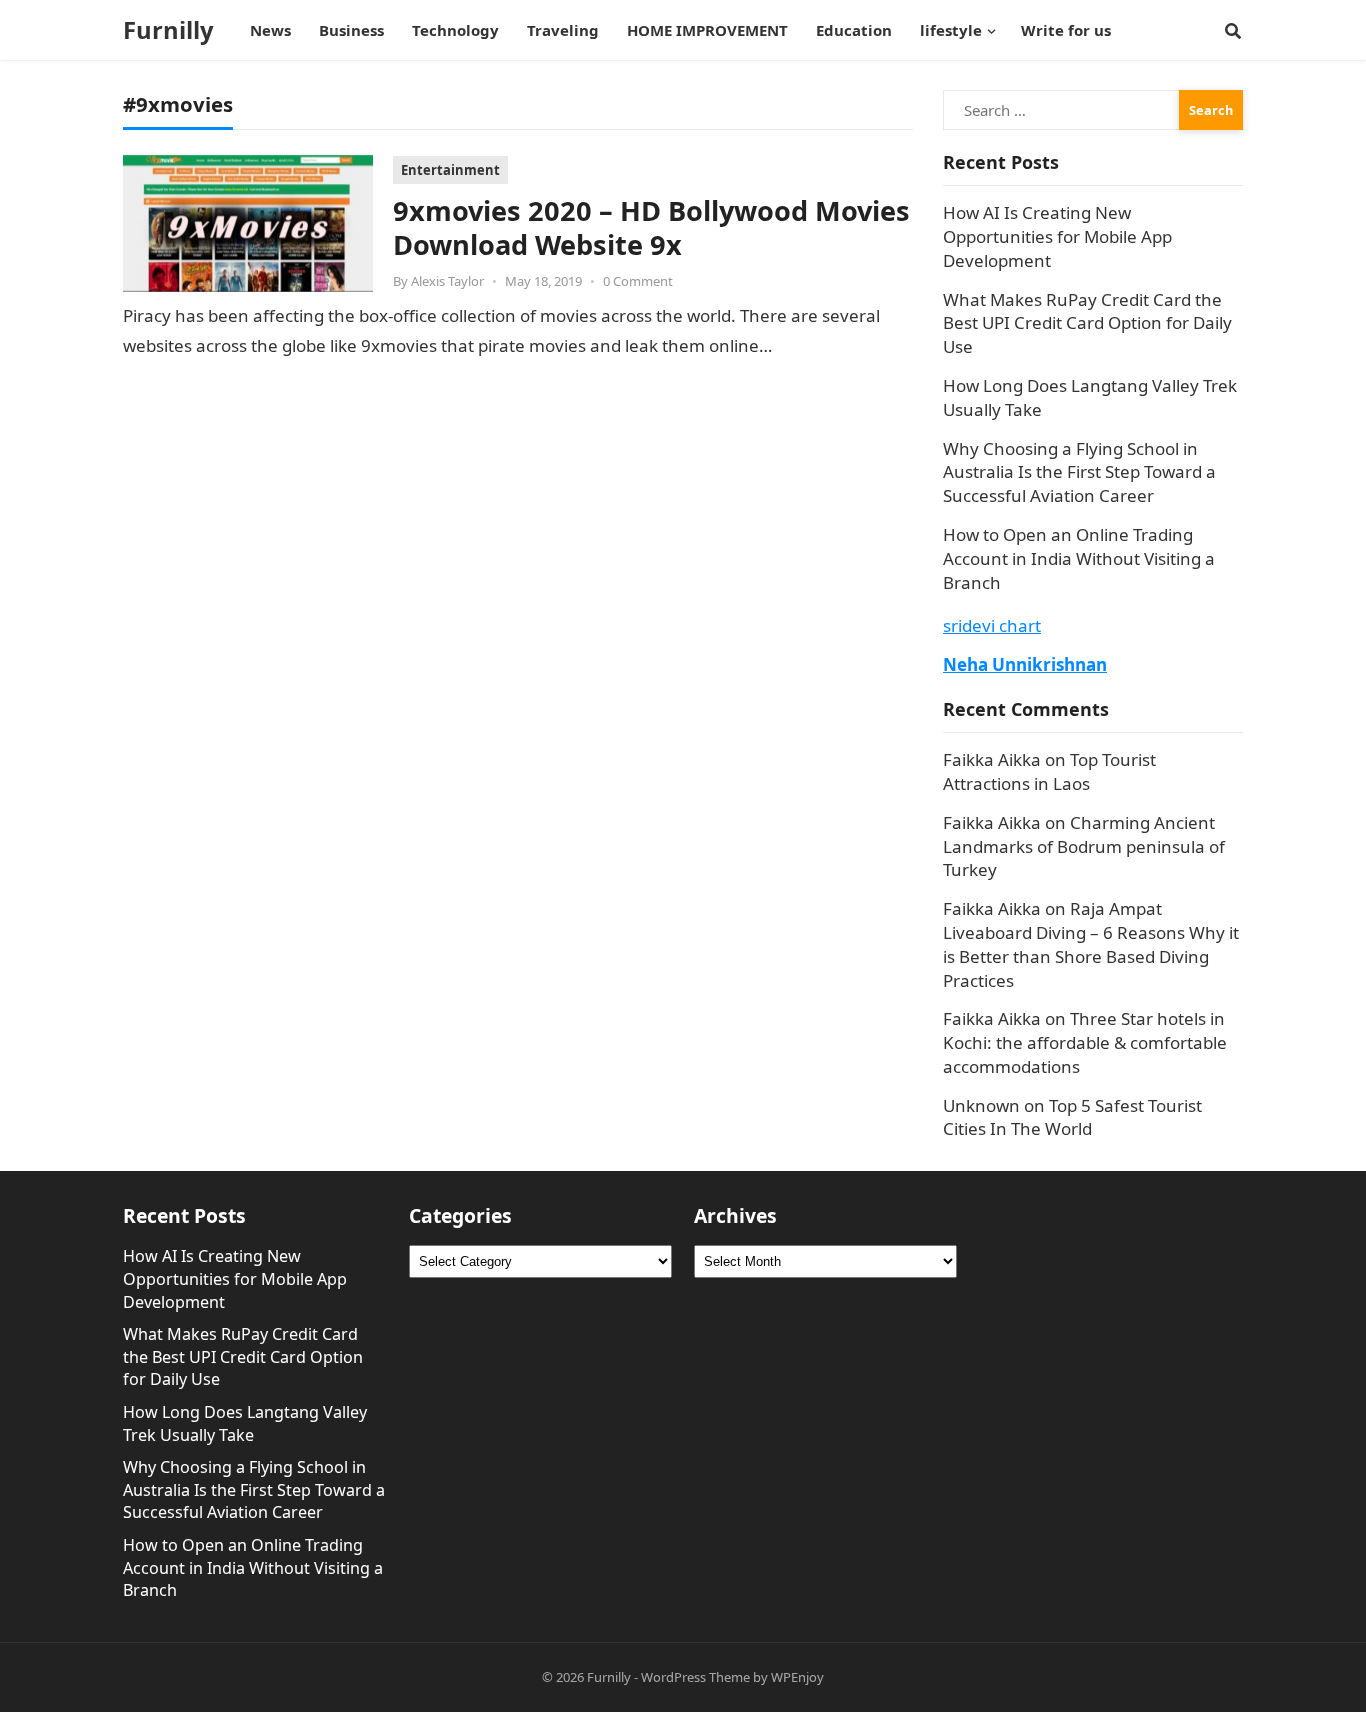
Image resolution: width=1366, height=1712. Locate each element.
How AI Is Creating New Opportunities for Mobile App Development (1057, 236)
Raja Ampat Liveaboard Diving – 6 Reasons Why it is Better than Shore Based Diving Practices (1091, 944)
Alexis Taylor (447, 281)
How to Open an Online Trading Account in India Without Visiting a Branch (1079, 558)
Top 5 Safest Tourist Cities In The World (1072, 1117)
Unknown (981, 1105)
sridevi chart (992, 625)
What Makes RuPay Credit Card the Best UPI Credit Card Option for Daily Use (1087, 323)
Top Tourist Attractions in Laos (1049, 771)
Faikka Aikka (992, 759)
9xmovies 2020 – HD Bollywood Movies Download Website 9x (651, 227)
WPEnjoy (797, 1677)
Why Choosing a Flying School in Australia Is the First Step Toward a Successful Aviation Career (1079, 472)
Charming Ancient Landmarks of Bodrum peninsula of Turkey (1084, 846)
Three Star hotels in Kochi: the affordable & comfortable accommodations (1085, 1042)
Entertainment (450, 170)
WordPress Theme (695, 1677)
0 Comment (638, 281)
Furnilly (168, 30)
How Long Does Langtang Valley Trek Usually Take (245, 1423)
